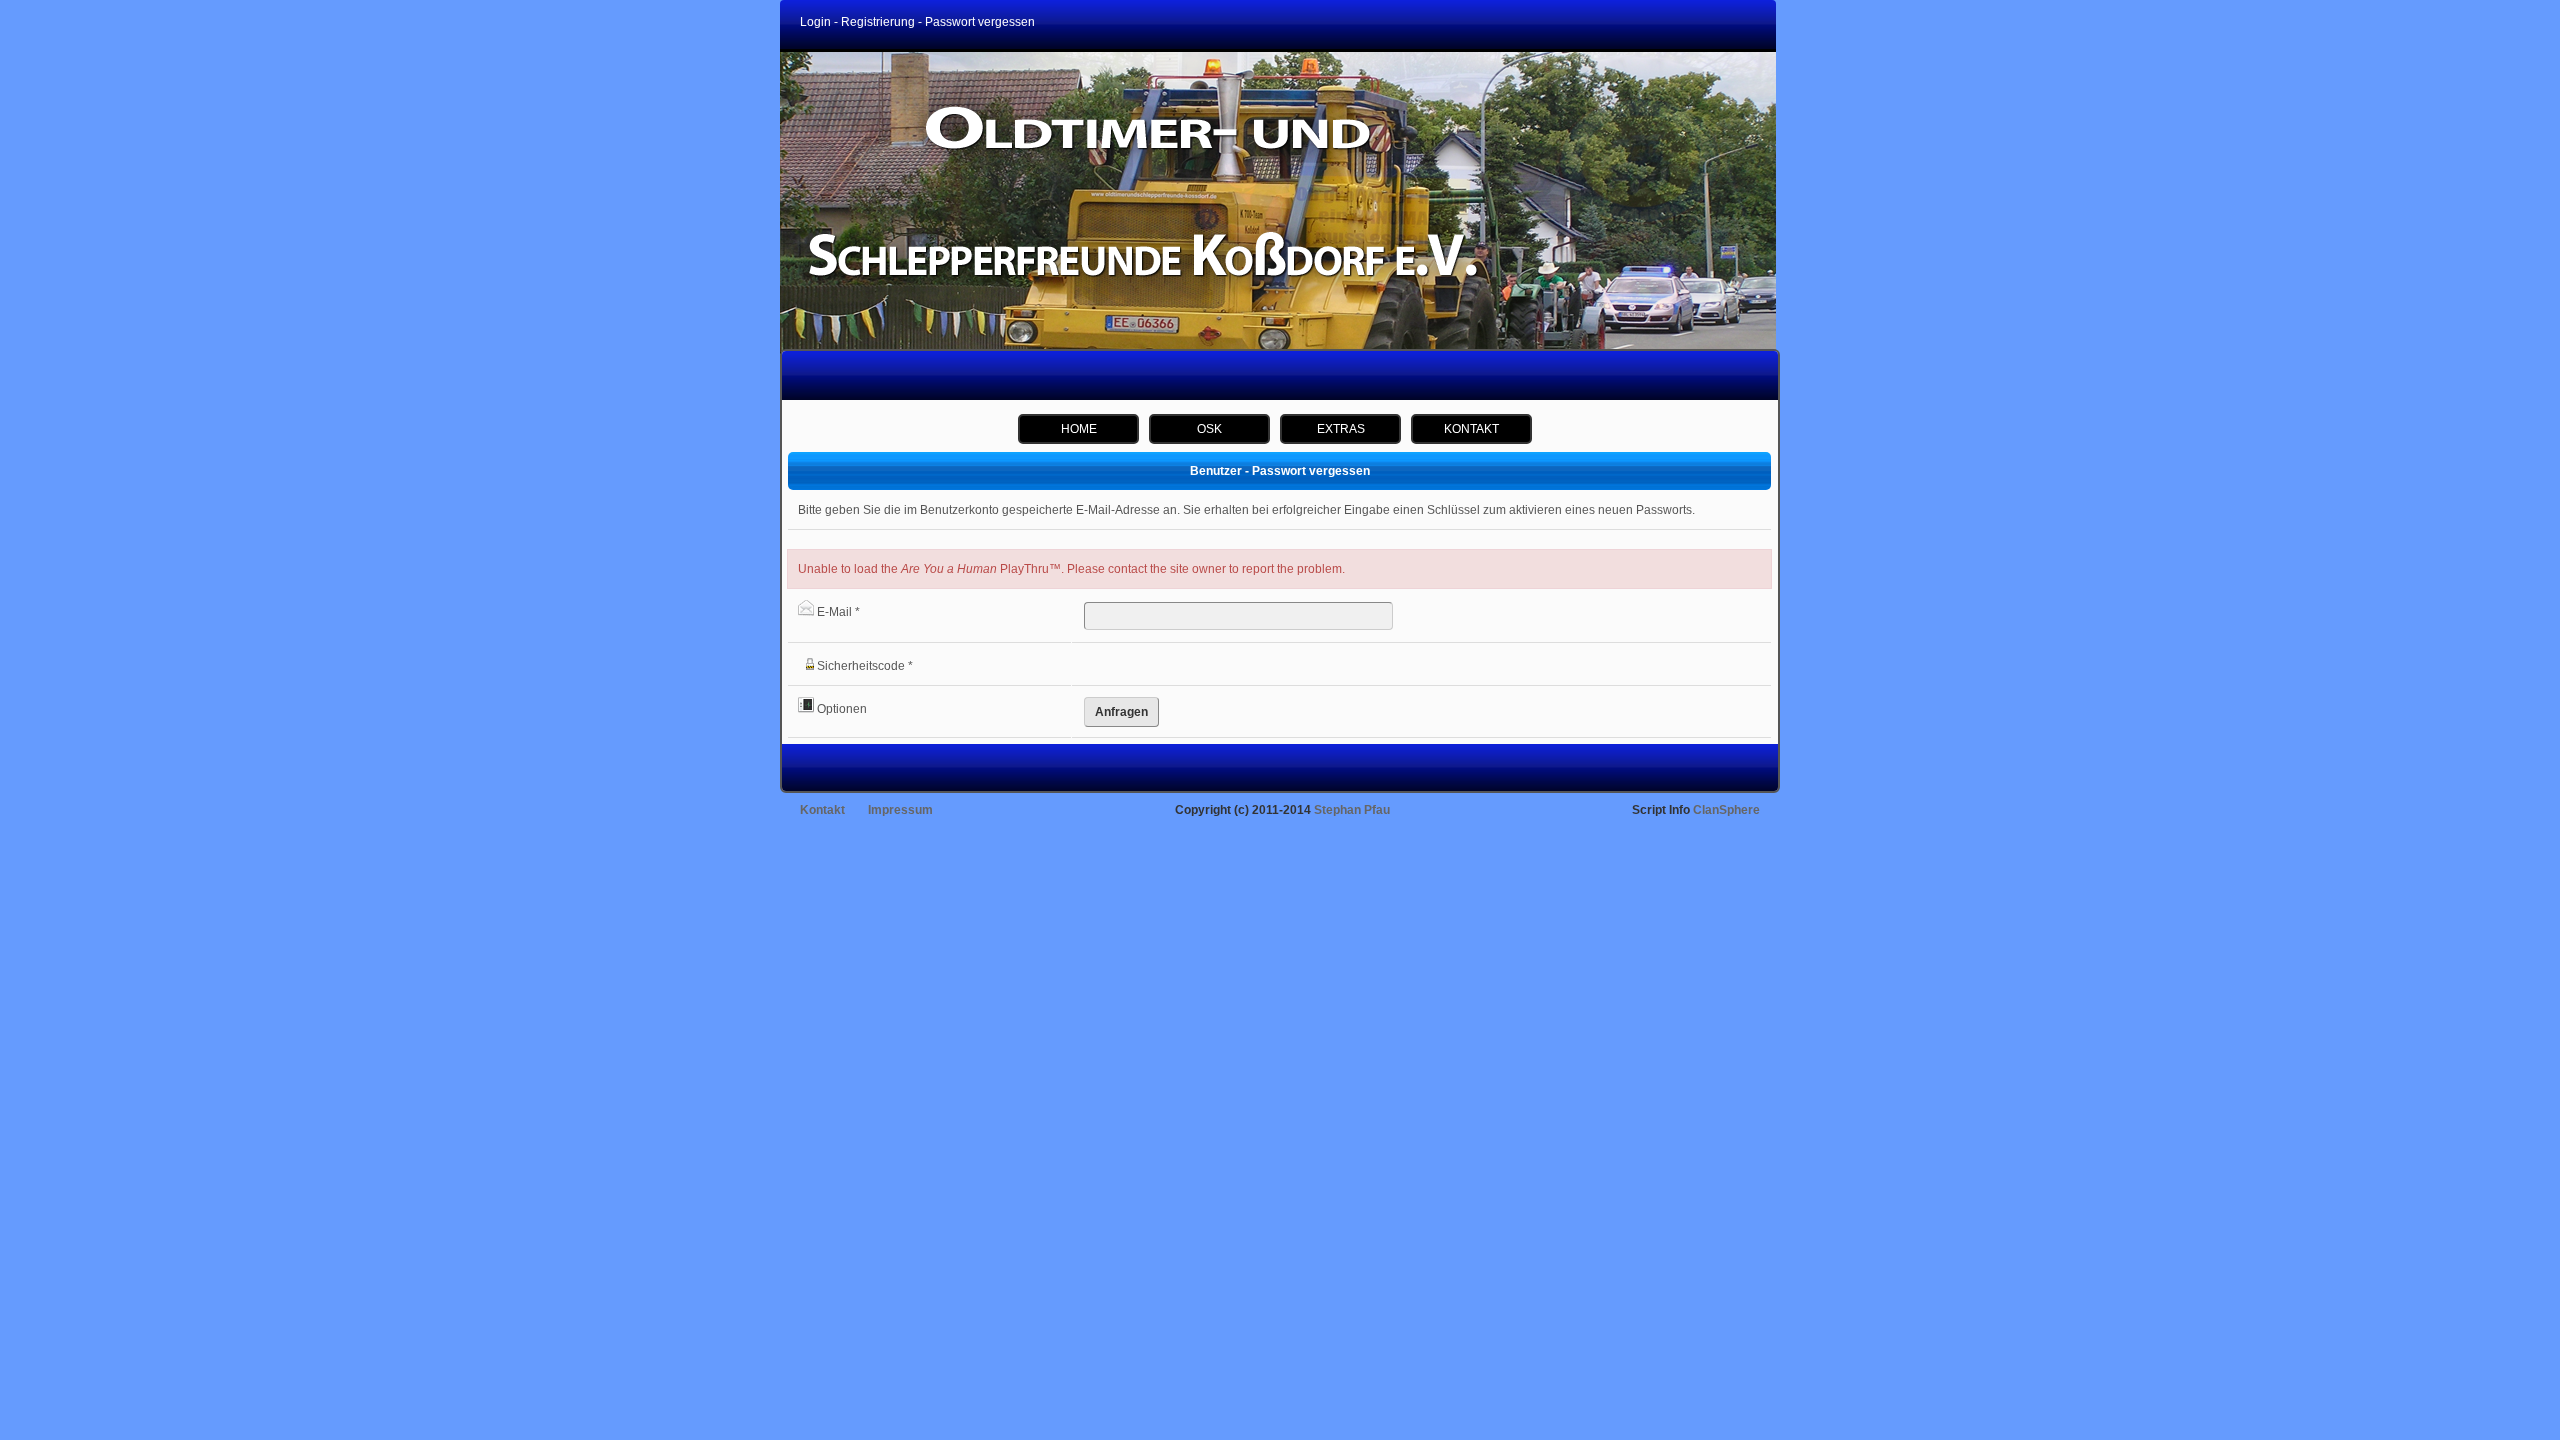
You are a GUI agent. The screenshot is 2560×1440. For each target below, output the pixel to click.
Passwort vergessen (980, 22)
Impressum (900, 810)
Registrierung (878, 22)
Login (815, 22)
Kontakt (822, 810)
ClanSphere (1726, 810)
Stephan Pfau (1352, 810)
